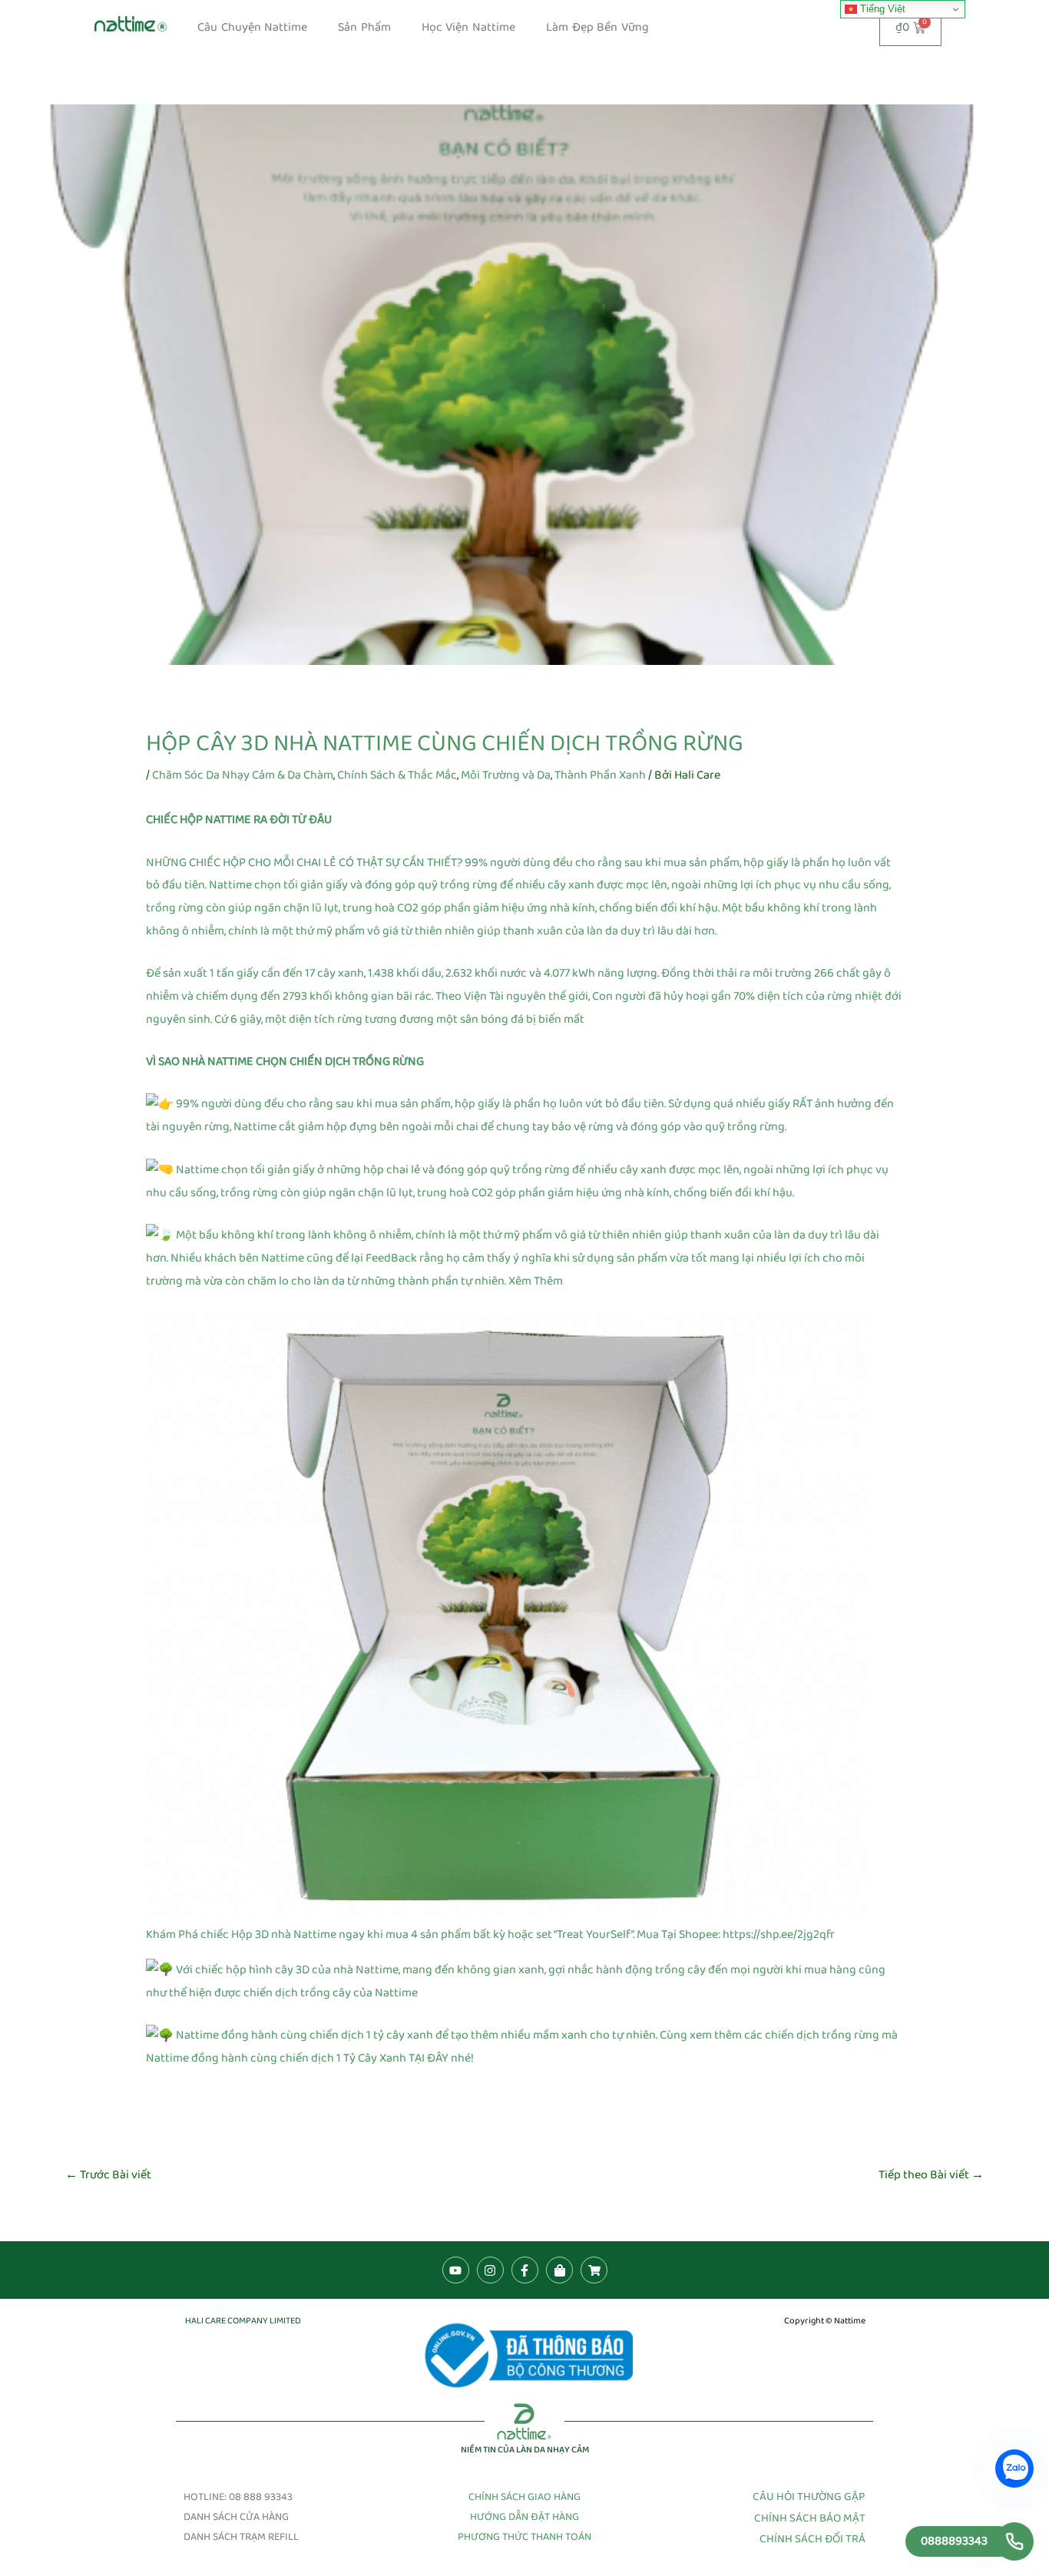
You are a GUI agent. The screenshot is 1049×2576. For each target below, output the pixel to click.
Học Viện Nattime (468, 27)
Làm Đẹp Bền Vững (597, 27)
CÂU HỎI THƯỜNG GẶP (809, 2497)
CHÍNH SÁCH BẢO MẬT (810, 2518)
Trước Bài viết (108, 2175)
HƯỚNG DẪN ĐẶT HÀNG (524, 2517)
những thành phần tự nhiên (433, 1281)
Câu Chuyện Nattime (252, 27)
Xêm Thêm (536, 1281)
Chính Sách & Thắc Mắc (397, 775)
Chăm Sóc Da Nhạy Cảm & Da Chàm (243, 775)
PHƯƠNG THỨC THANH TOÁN (524, 2537)
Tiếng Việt (881, 9)
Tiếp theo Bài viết (931, 2175)
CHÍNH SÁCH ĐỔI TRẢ (812, 2539)
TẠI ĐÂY (429, 2058)
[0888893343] (1014, 2541)
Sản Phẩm (364, 27)
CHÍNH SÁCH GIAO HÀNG (524, 2497)
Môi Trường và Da (506, 775)
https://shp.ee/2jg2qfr (779, 1934)
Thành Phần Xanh (600, 775)
